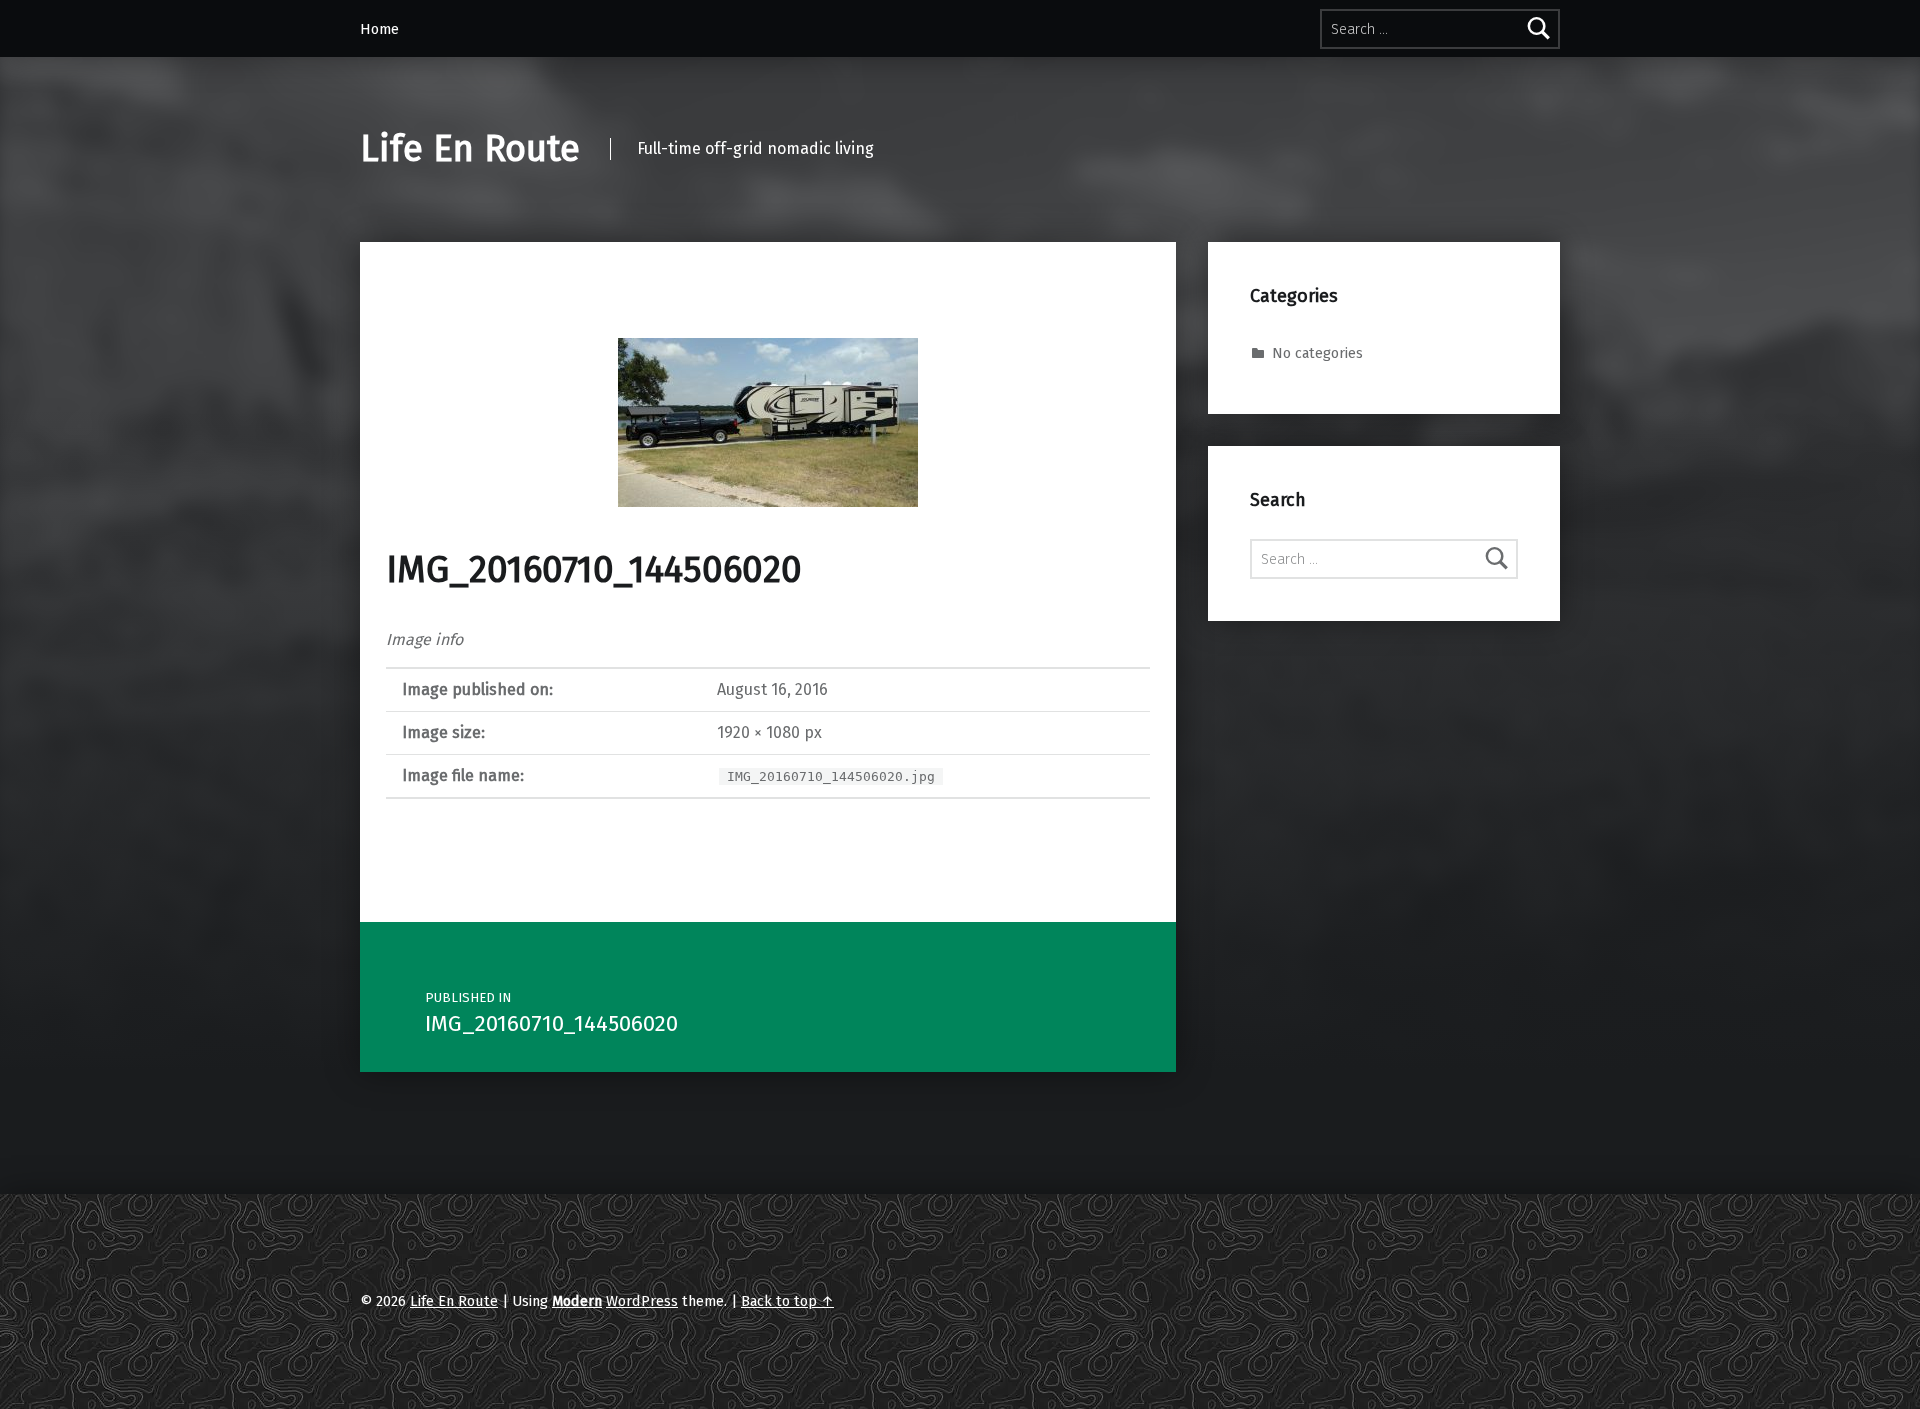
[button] (768, 422)
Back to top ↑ (787, 1301)
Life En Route (470, 149)
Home (379, 29)
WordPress (642, 1301)
